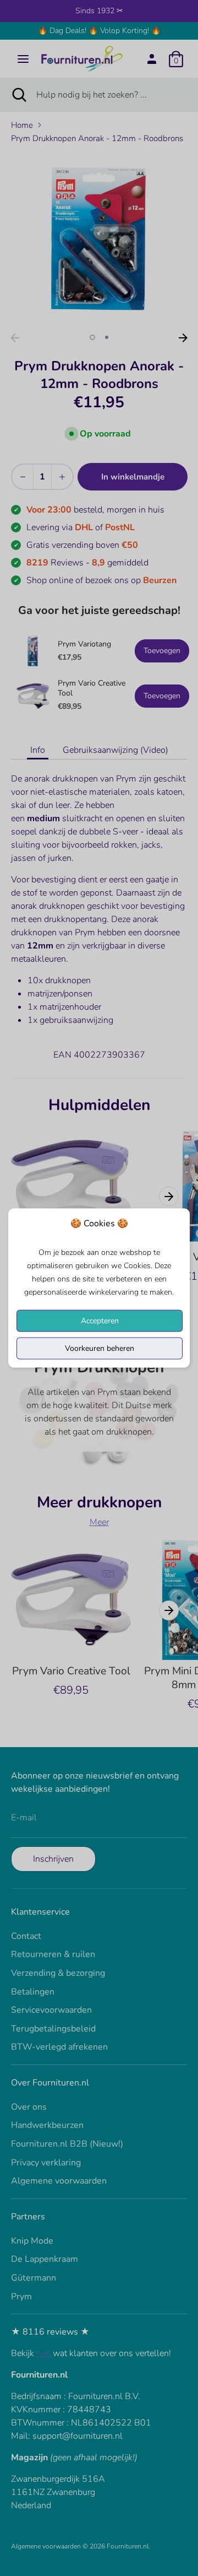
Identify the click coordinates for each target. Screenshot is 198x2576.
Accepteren (100, 1321)
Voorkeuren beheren (100, 1348)
